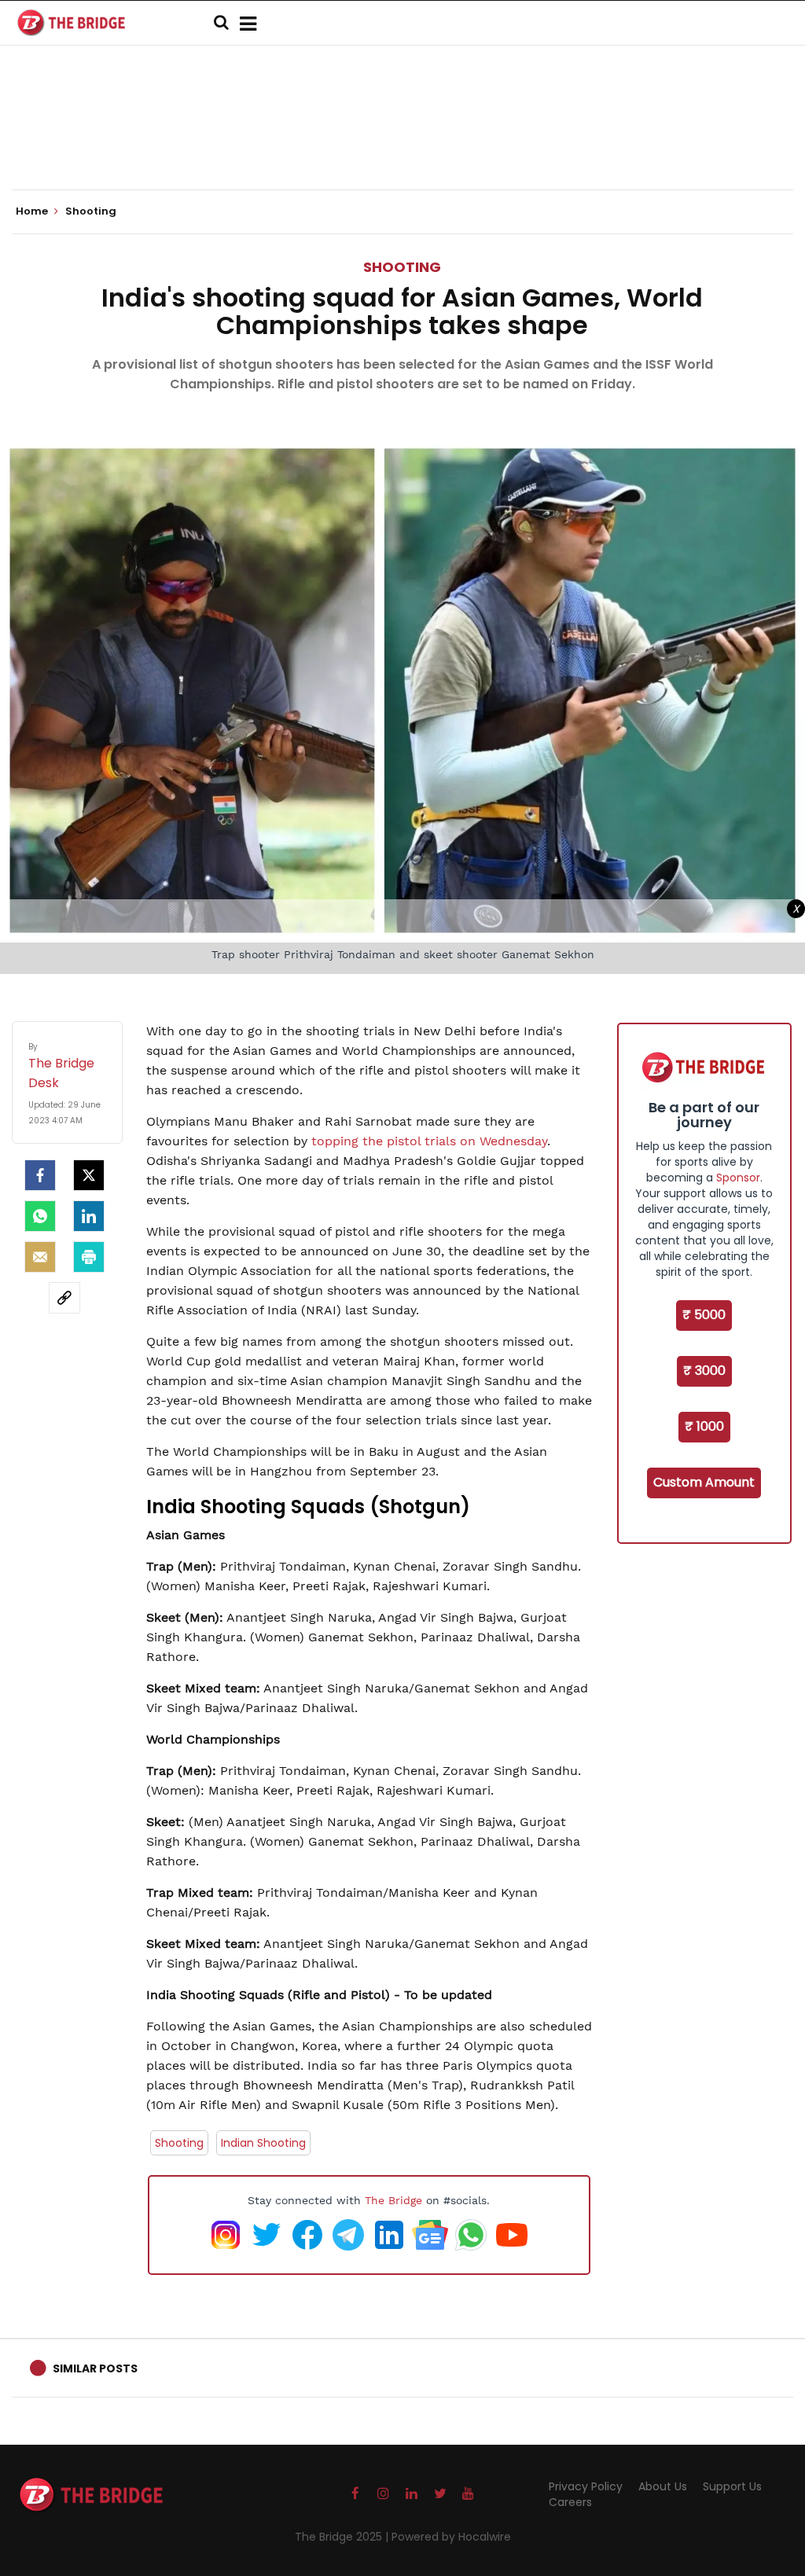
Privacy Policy (586, 2486)
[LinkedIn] (89, 1216)
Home (33, 211)
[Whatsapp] (40, 1216)
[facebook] (40, 1175)
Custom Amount (704, 1482)
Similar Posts (95, 2368)
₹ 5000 (704, 1315)
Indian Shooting (263, 2143)
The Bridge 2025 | (343, 2537)
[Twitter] (89, 1175)
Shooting (402, 267)
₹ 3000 (704, 1371)
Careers (570, 2502)
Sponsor (738, 1178)
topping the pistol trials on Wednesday (429, 1141)
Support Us (732, 2486)
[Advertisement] (402, 141)
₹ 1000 (704, 1426)
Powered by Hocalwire (451, 2537)
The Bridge (393, 2200)
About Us (663, 2486)
